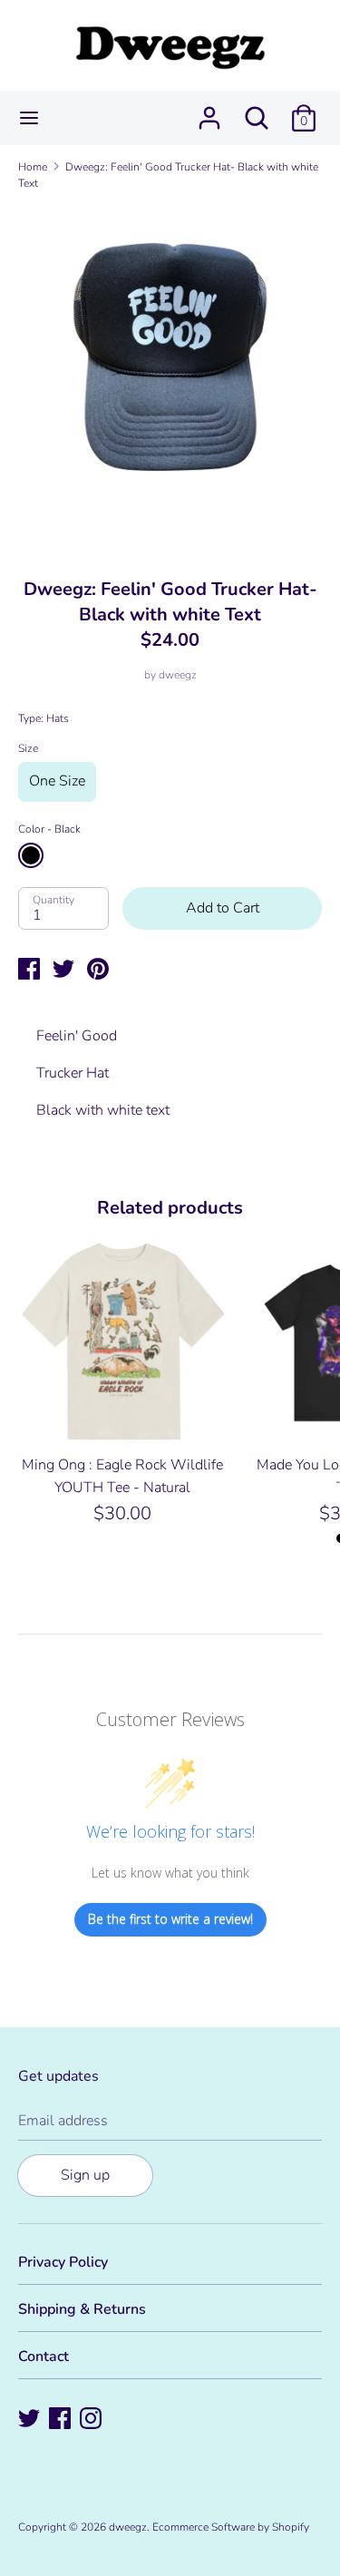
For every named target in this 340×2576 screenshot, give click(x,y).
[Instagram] (92, 2420)
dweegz (178, 675)
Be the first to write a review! (170, 1919)
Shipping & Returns (82, 2309)
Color (49, 829)
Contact (44, 2356)
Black (31, 855)
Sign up (85, 2175)
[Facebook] (62, 2420)
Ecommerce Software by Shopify (231, 2527)
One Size (57, 781)
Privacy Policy (63, 2262)
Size (28, 748)
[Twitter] (31, 2420)
